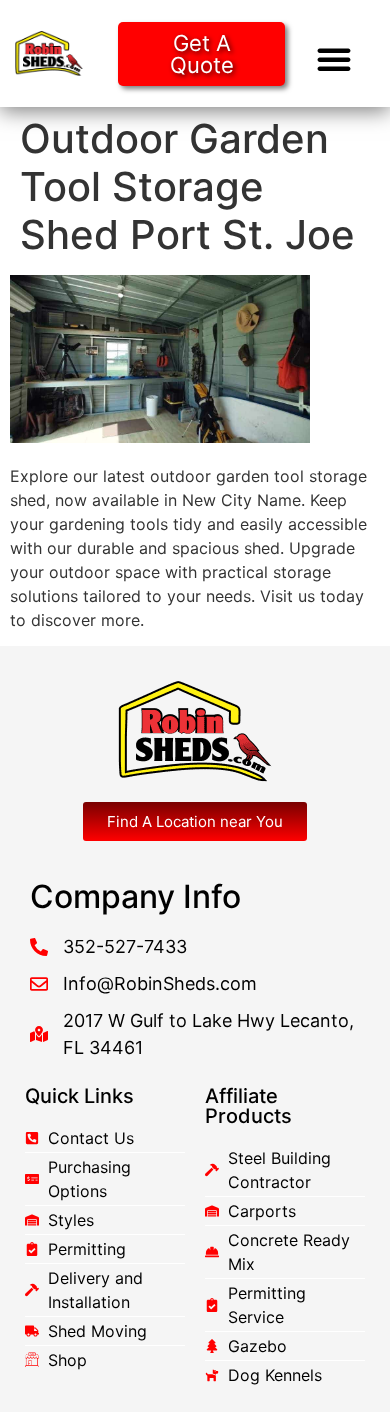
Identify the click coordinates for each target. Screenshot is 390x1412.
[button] (334, 59)
